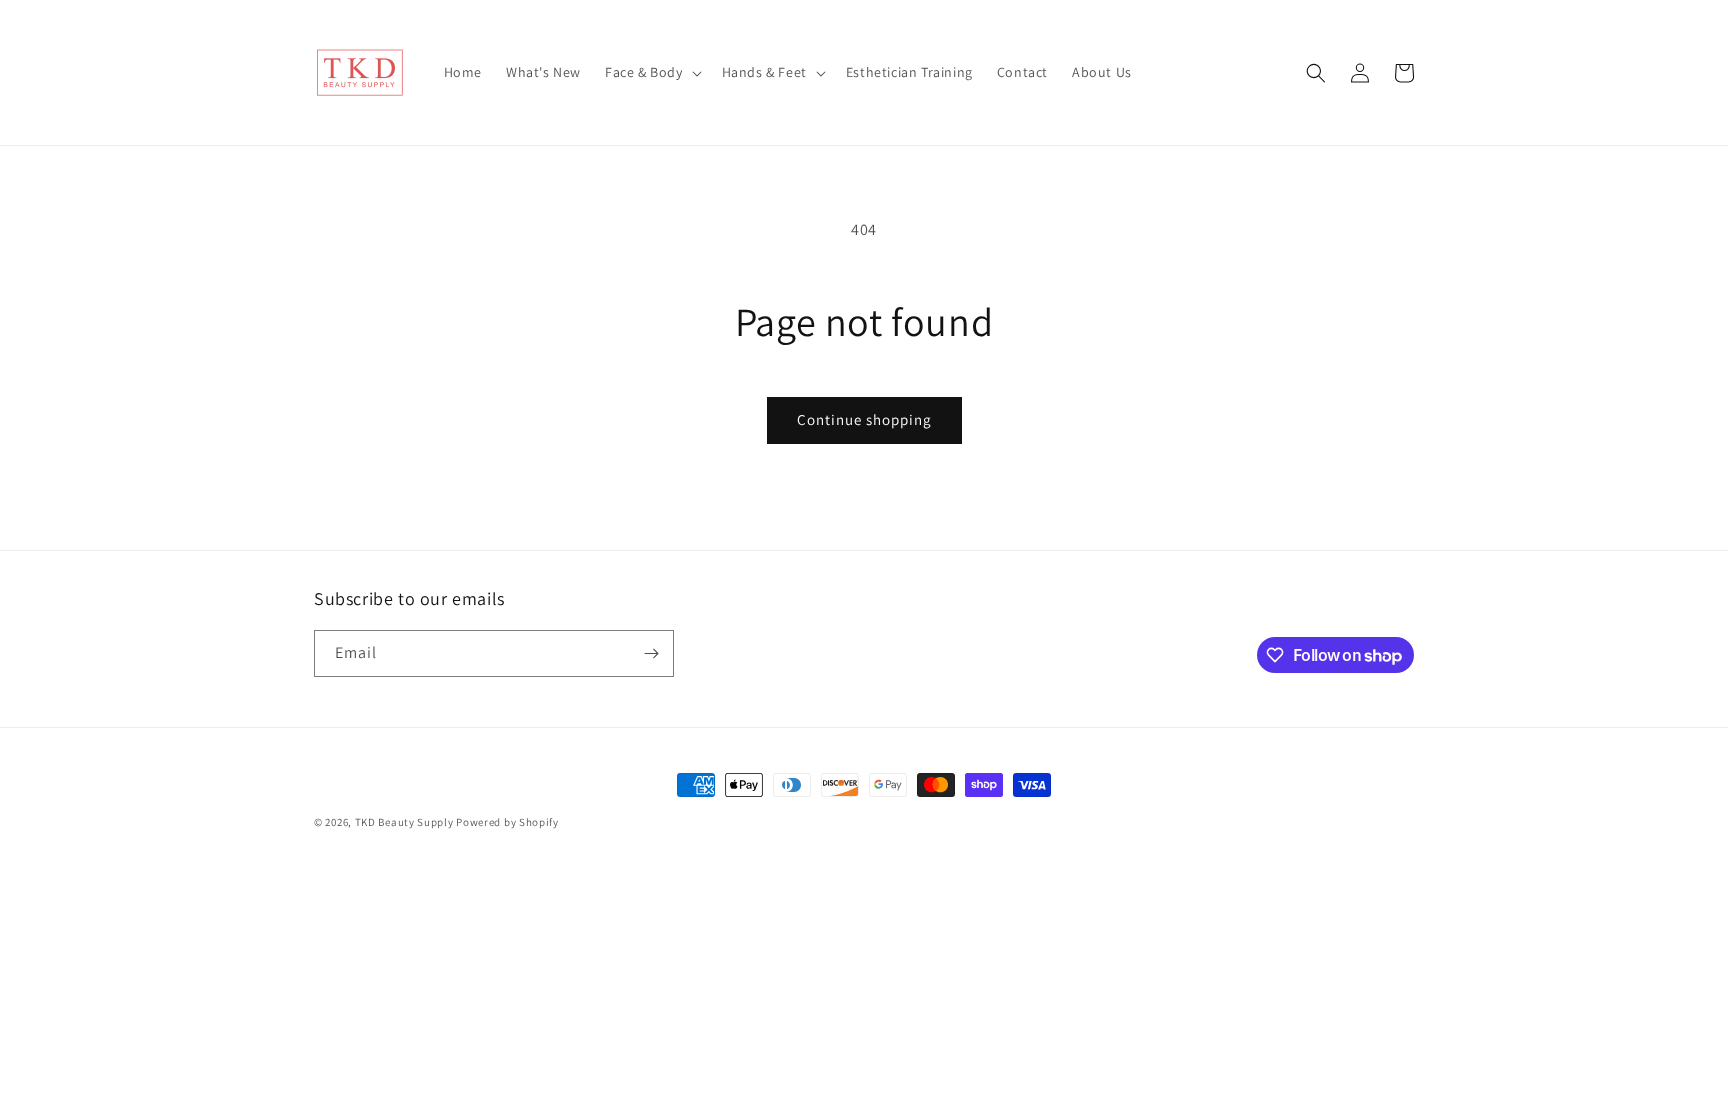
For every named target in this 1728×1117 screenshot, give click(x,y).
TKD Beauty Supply (404, 822)
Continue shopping (864, 419)
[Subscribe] (651, 653)
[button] (651, 72)
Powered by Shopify (507, 822)
